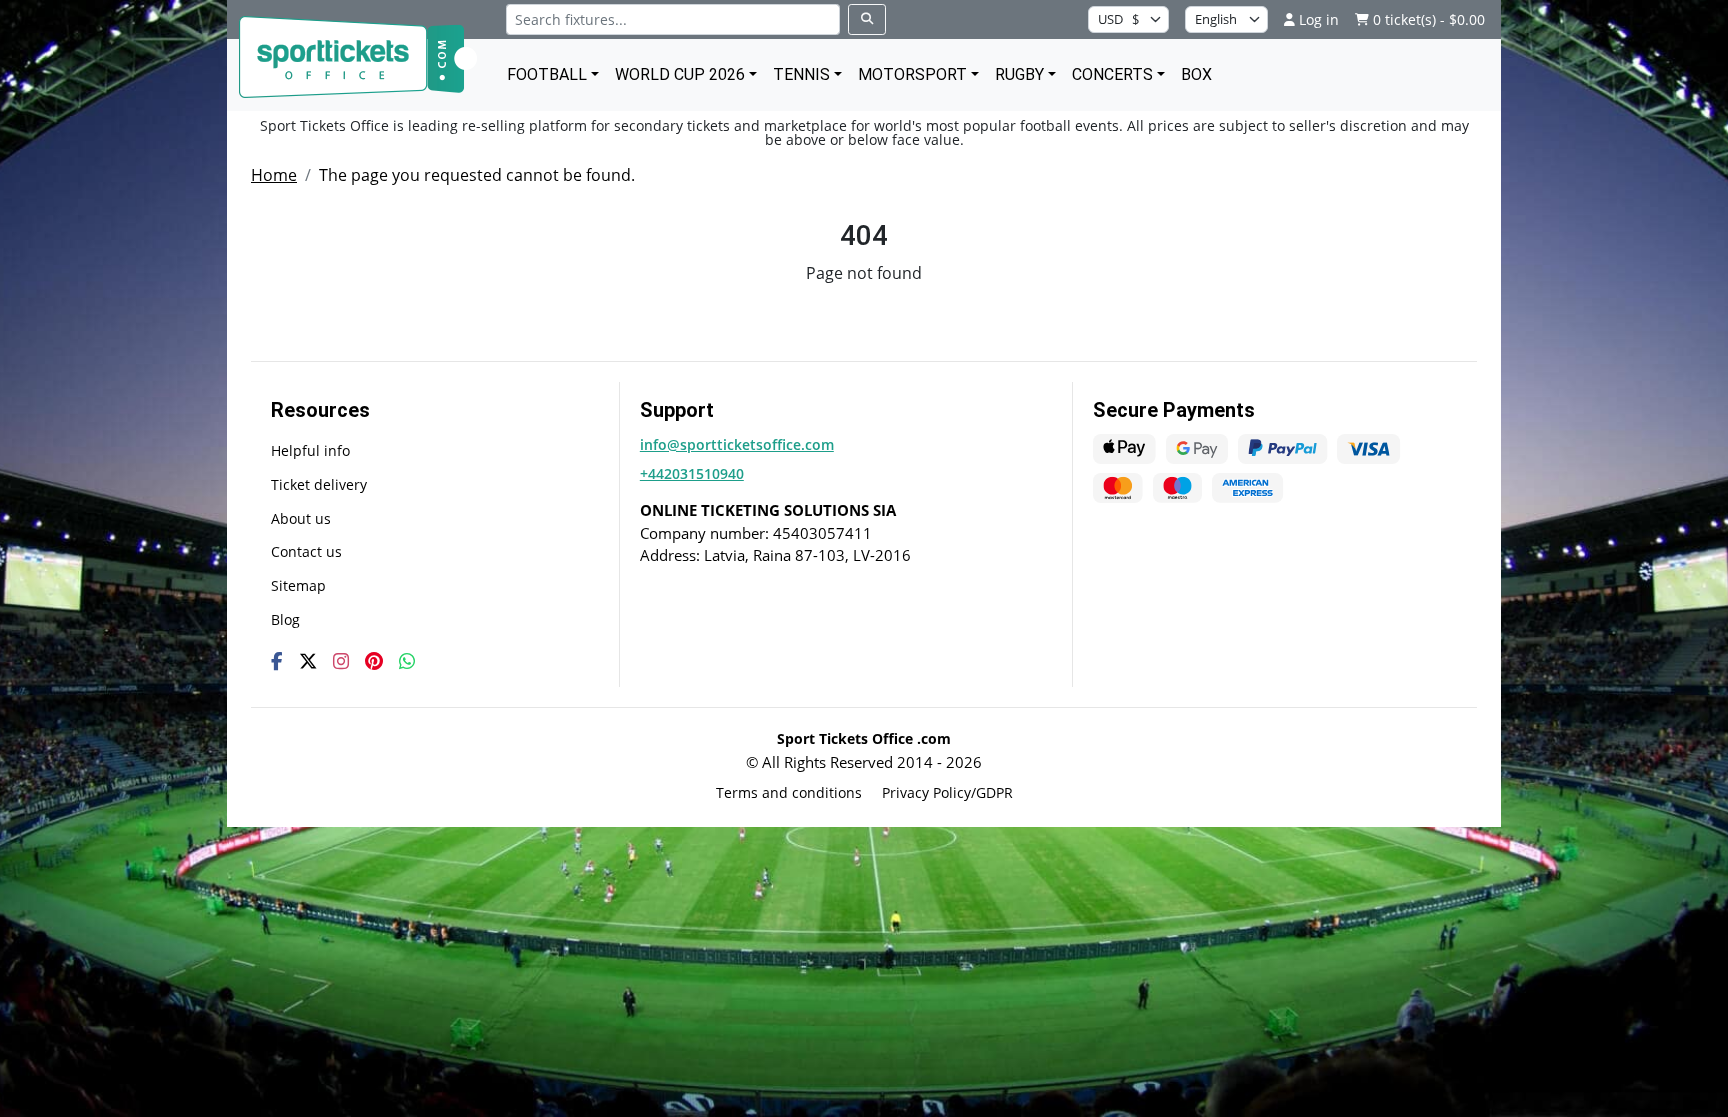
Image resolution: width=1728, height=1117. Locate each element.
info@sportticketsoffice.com (737, 444)
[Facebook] (277, 661)
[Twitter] (308, 661)
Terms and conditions (789, 792)
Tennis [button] (801, 74)
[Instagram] (341, 661)
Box (1196, 74)
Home (274, 175)
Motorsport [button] (912, 74)
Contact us (306, 551)
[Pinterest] (374, 661)
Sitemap (298, 585)
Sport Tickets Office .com (864, 738)
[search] (867, 19)
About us (301, 518)
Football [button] (547, 74)
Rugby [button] (1019, 74)
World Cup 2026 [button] (680, 74)
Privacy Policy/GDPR (947, 792)
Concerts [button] (1112, 74)
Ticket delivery (319, 484)
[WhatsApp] (407, 661)
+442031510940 (692, 473)
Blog (285, 619)
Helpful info (310, 450)
